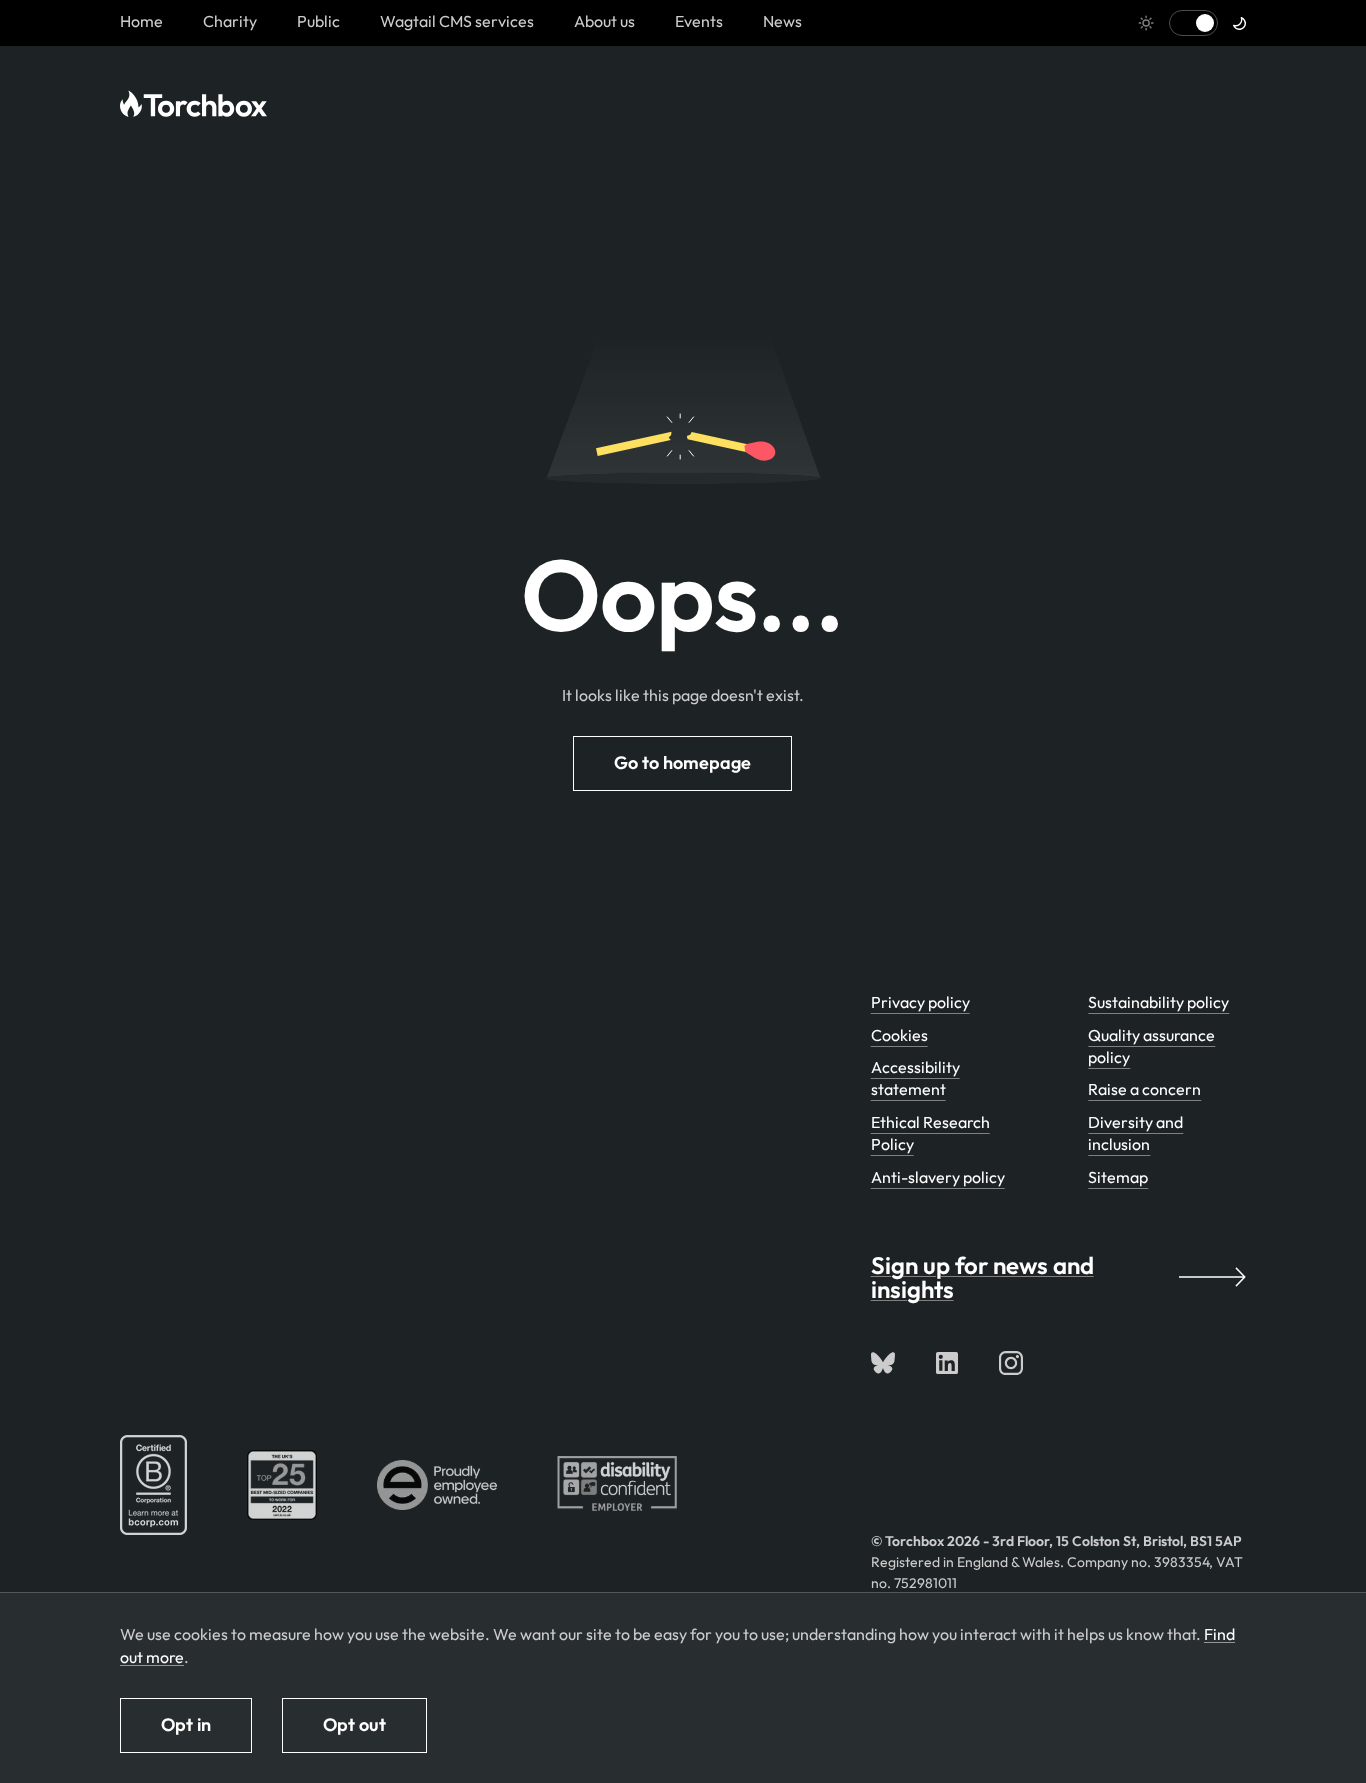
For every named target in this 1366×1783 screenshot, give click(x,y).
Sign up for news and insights (982, 1277)
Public (318, 21)
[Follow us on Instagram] (1011, 1363)
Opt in (186, 1724)
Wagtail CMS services (457, 21)
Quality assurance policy (1151, 1046)
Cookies (899, 1035)
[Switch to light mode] (1193, 23)
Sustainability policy (1158, 1002)
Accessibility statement (915, 1078)
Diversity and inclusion (1135, 1133)
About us (604, 21)
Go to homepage (682, 762)
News (782, 21)
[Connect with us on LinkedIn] (947, 1363)
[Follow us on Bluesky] (883, 1363)
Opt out (354, 1724)
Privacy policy (920, 1002)
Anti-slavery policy (938, 1177)
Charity (230, 21)
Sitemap (1118, 1177)
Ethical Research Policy (930, 1133)
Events (699, 21)
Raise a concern (1144, 1089)
